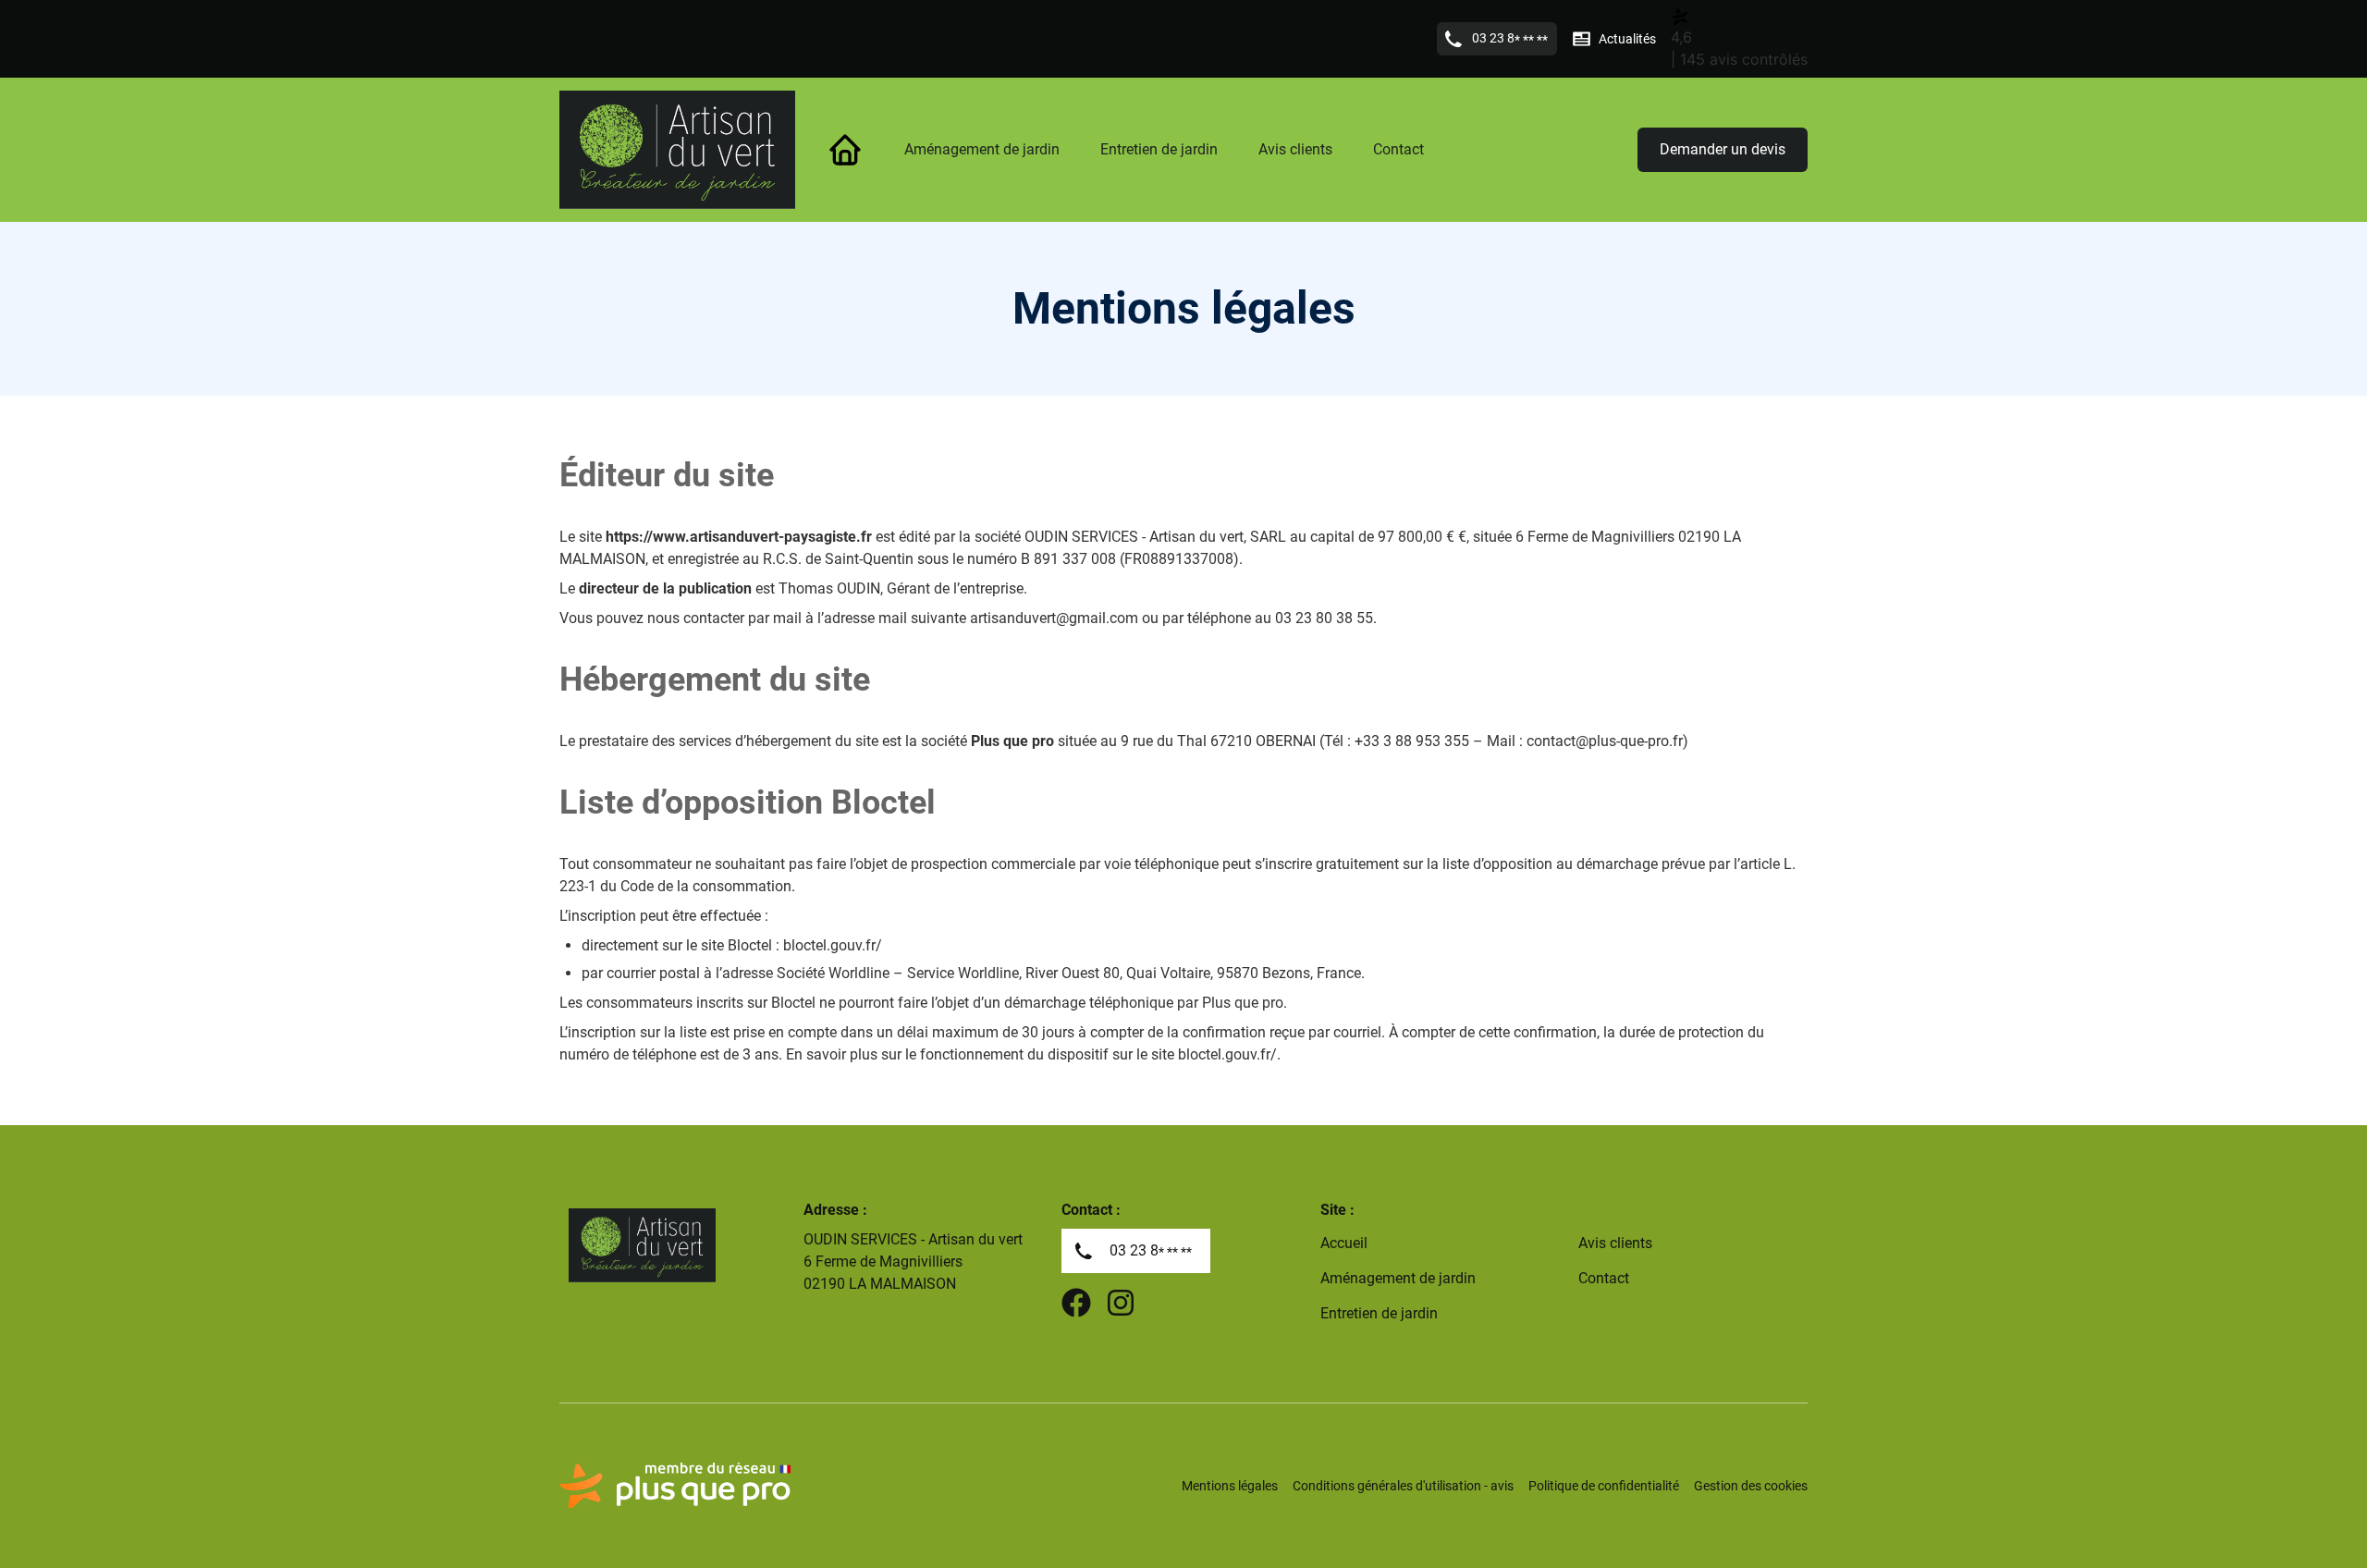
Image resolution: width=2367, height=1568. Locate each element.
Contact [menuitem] (1398, 149)
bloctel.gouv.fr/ (833, 945)
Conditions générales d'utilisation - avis (1403, 1486)
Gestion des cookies (1751, 1486)
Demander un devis (1723, 149)
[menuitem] (845, 150)
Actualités (1627, 39)
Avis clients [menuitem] (1295, 149)
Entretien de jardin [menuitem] (1159, 149)
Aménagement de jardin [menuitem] (982, 149)
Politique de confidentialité (1604, 1486)
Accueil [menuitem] (1344, 1243)
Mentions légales (1230, 1486)
